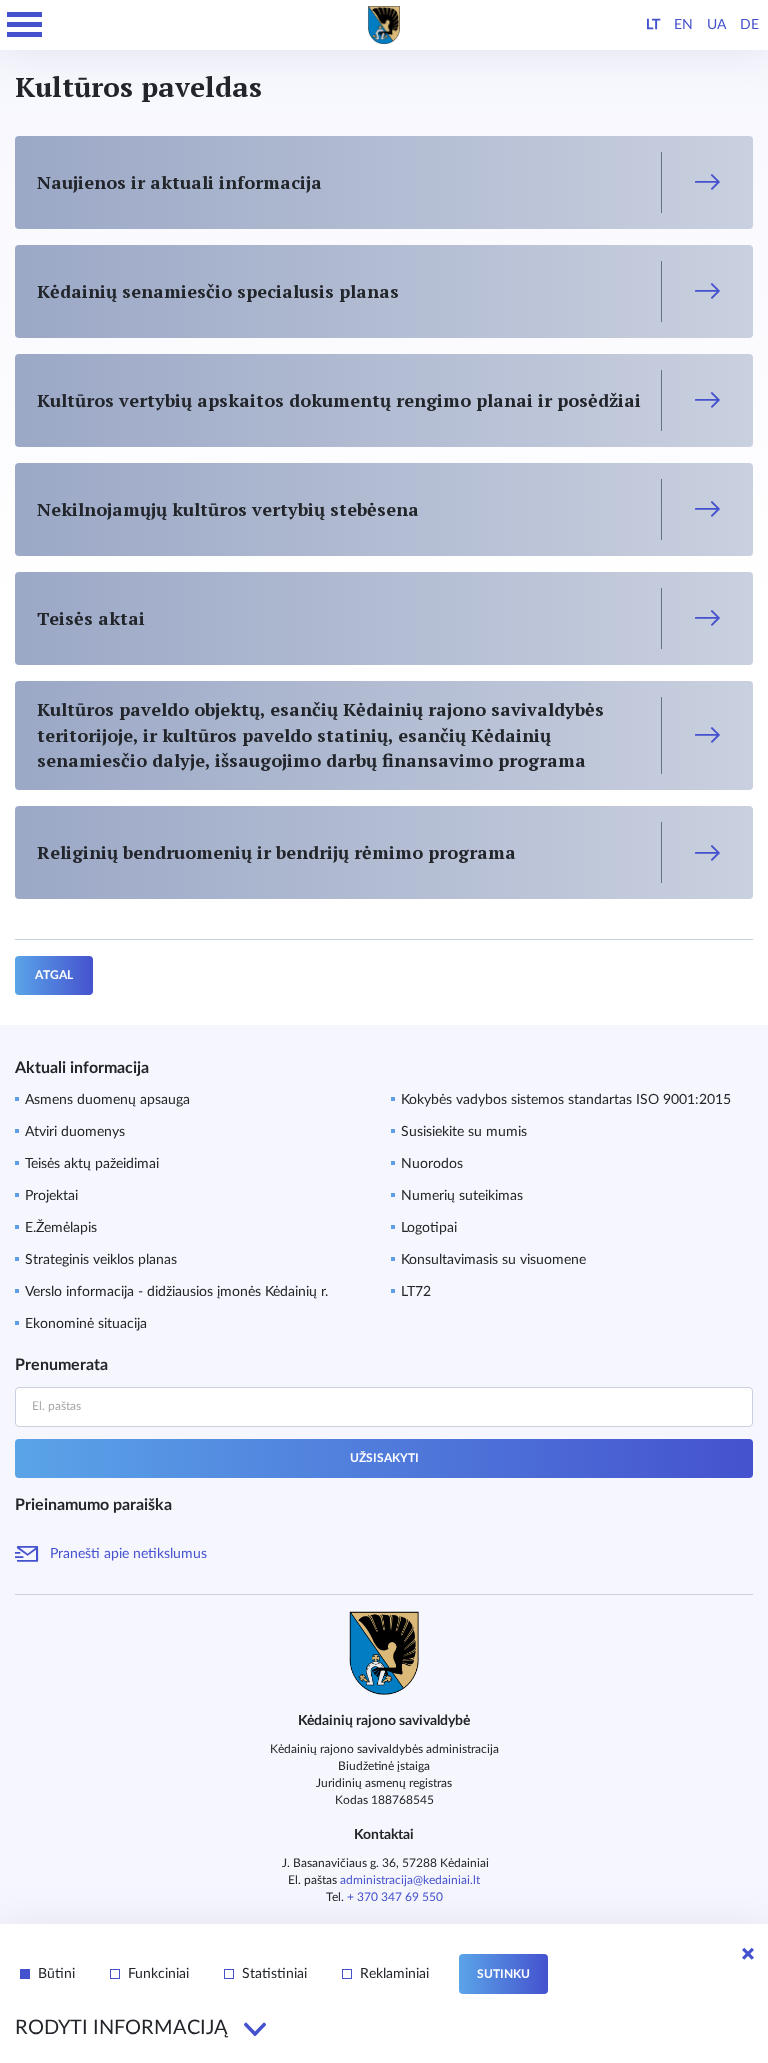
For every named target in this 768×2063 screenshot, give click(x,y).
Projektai (51, 1196)
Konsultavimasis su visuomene (493, 1260)
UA (716, 25)
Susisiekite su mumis (464, 1132)
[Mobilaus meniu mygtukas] (25, 25)
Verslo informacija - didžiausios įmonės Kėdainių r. (176, 1292)
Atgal (54, 975)
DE (749, 25)
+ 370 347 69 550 (395, 1897)
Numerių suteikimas (462, 1196)
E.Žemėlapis (61, 1228)
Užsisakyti (384, 1458)
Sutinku (503, 1974)
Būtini (56, 1974)
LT (653, 25)
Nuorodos (432, 1164)
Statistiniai (274, 1974)
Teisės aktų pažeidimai (92, 1164)
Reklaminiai (394, 1974)
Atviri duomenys (75, 1132)
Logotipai (429, 1228)
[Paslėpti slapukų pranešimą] (748, 1954)
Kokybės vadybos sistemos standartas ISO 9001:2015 (566, 1100)
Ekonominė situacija (86, 1324)
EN (683, 25)
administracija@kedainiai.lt (410, 1880)
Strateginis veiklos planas (101, 1260)
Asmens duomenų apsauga (107, 1100)
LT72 (416, 1292)
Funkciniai (158, 1974)
